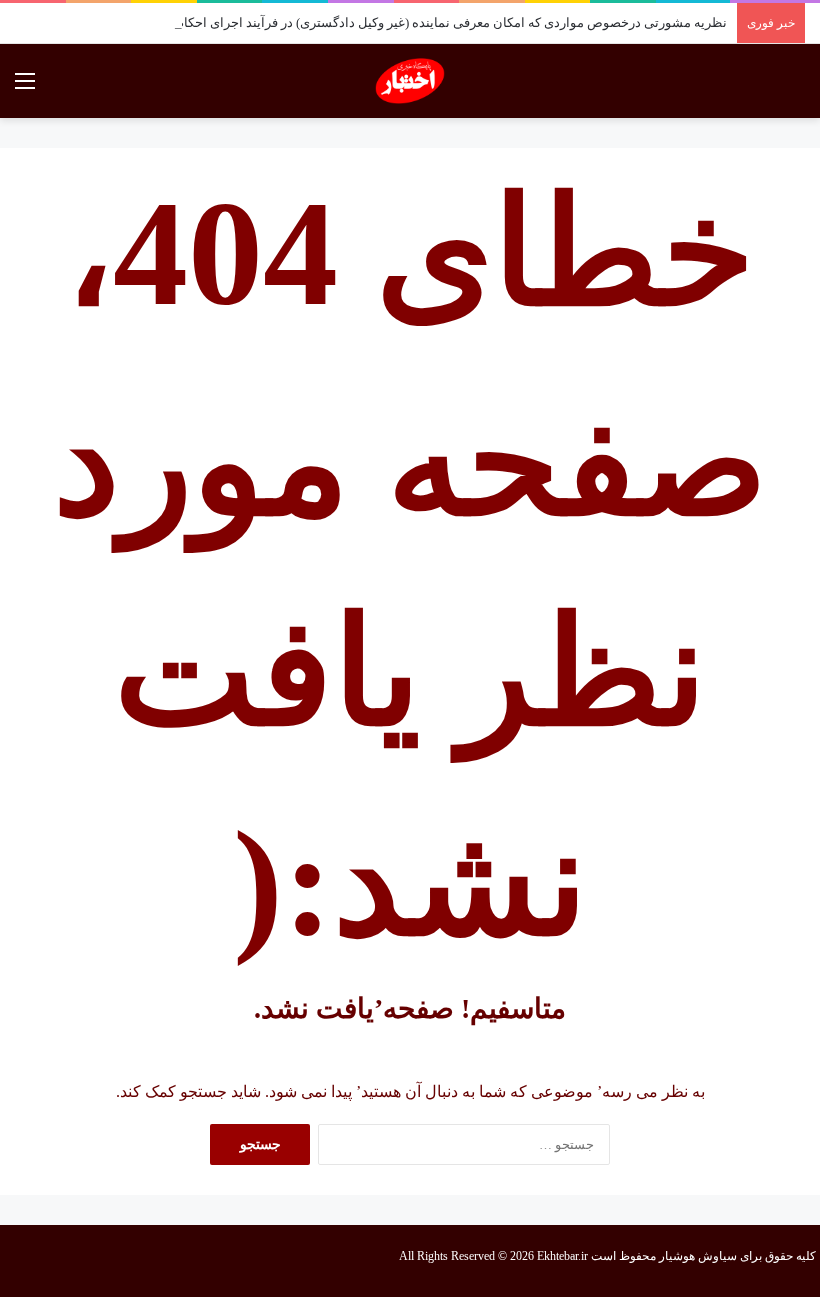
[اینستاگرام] (40, 1261)
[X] (64, 1261)
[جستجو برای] (795, 88)
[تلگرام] (16, 1261)
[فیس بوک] (88, 1261)
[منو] (25, 88)
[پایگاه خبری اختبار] (410, 81)
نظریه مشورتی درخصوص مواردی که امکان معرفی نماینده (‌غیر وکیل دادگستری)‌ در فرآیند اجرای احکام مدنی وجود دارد (408, 22)
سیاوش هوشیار (698, 1256)
